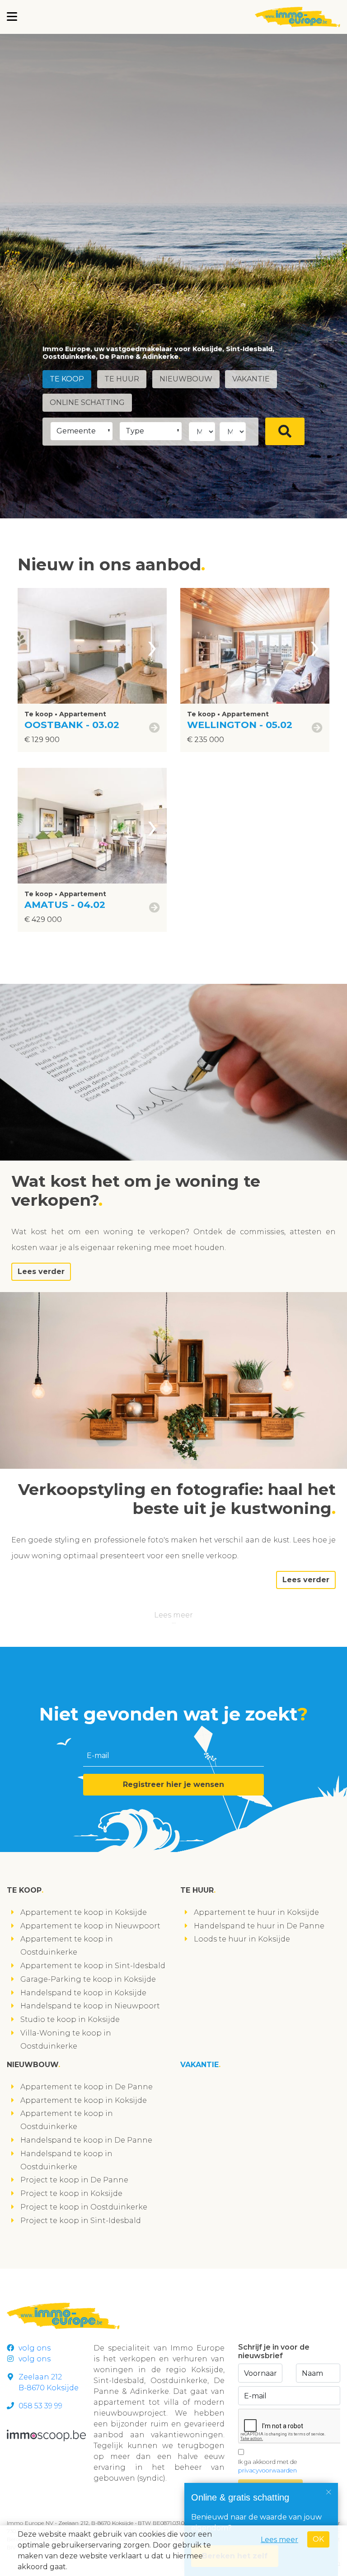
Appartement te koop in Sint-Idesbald (93, 1966)
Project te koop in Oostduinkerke (84, 2207)
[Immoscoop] (46, 2435)
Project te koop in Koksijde (71, 2193)
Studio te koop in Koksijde (70, 2019)
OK (318, 2539)
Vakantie (251, 379)
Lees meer (173, 1615)
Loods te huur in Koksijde (242, 1939)
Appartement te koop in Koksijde (84, 1912)
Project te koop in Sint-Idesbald (81, 2221)
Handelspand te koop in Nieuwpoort (90, 2006)
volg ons (35, 2348)
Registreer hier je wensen (173, 1784)
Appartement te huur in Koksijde (256, 1912)
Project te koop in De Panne (74, 2180)
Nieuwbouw (186, 379)
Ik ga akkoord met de (268, 2466)
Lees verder (41, 1272)
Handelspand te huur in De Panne (259, 1926)
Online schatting (87, 402)
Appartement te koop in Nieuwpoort (90, 1926)
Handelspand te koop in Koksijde (83, 1993)
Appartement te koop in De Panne (87, 2087)
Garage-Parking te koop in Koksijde (88, 1979)
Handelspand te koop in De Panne (86, 2140)
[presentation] (152, 646)
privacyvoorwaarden (267, 2470)
